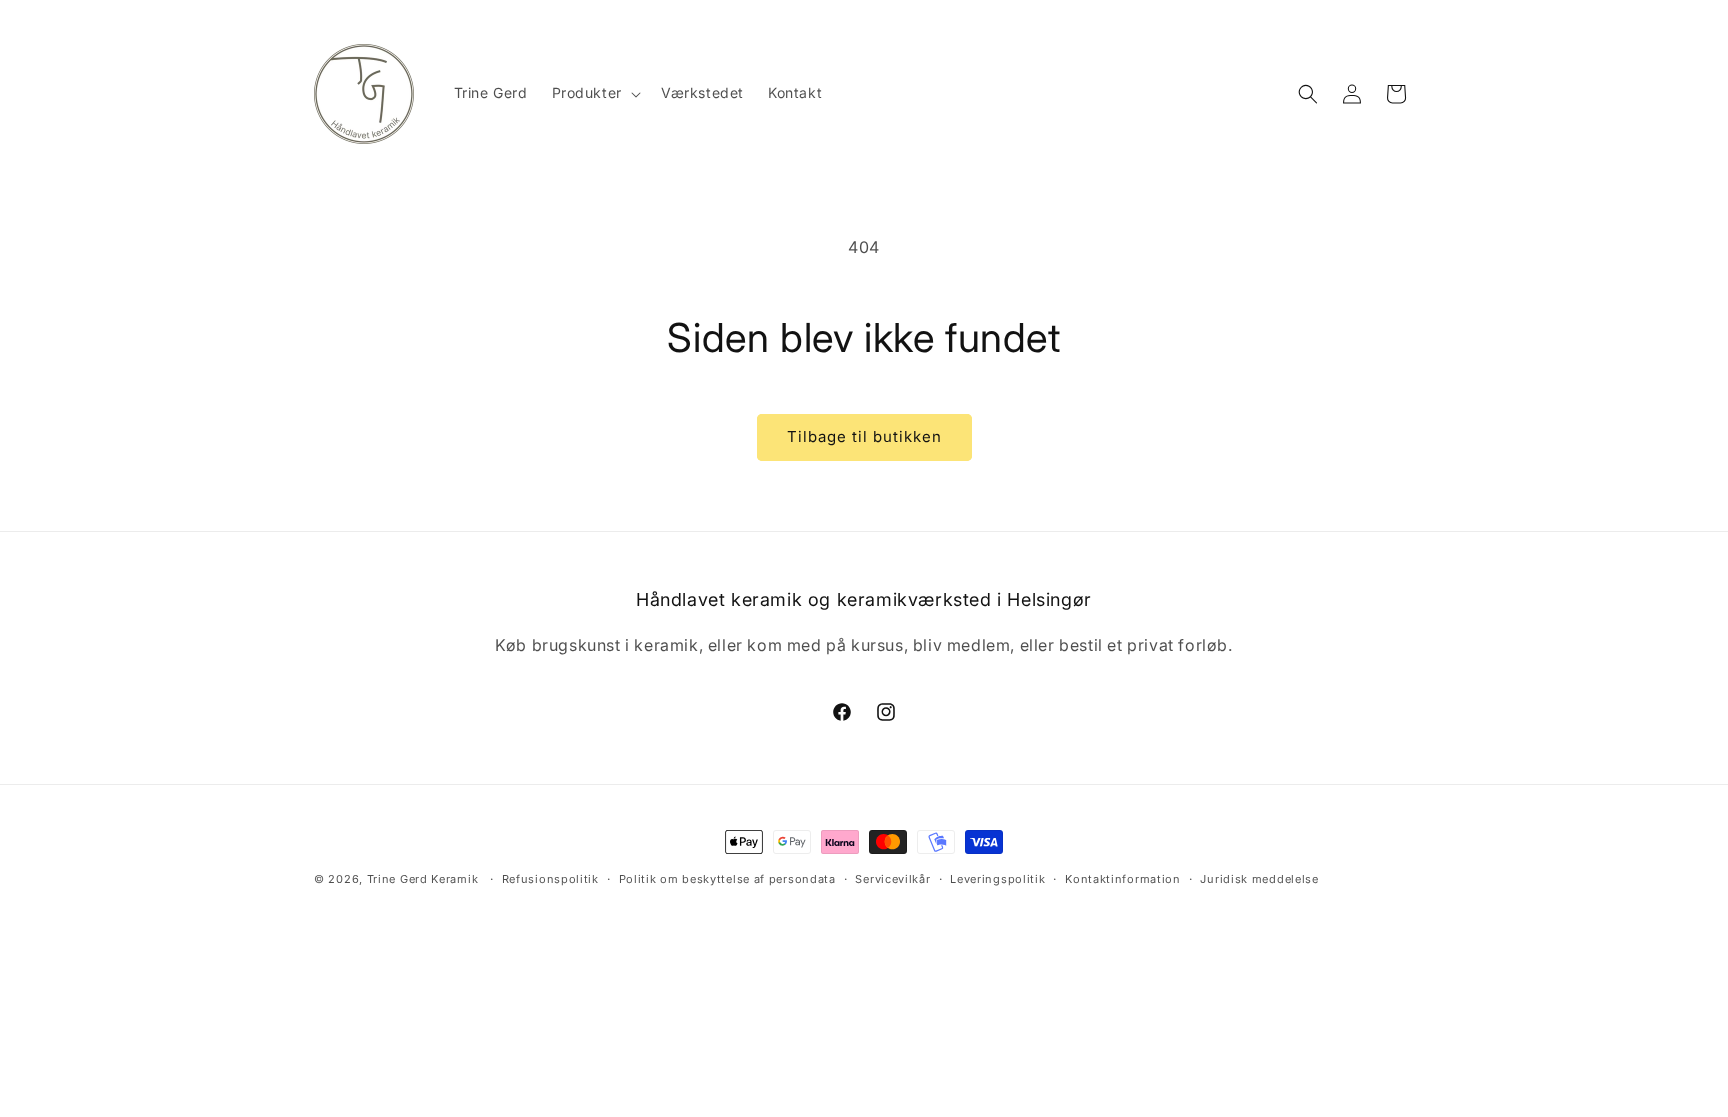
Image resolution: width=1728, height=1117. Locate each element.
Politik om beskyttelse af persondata (727, 879)
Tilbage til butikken (864, 436)
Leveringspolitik (997, 879)
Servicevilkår (892, 879)
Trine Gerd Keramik (423, 879)
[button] (594, 93)
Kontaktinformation (1123, 879)
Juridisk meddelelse (1259, 879)
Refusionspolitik (550, 879)
